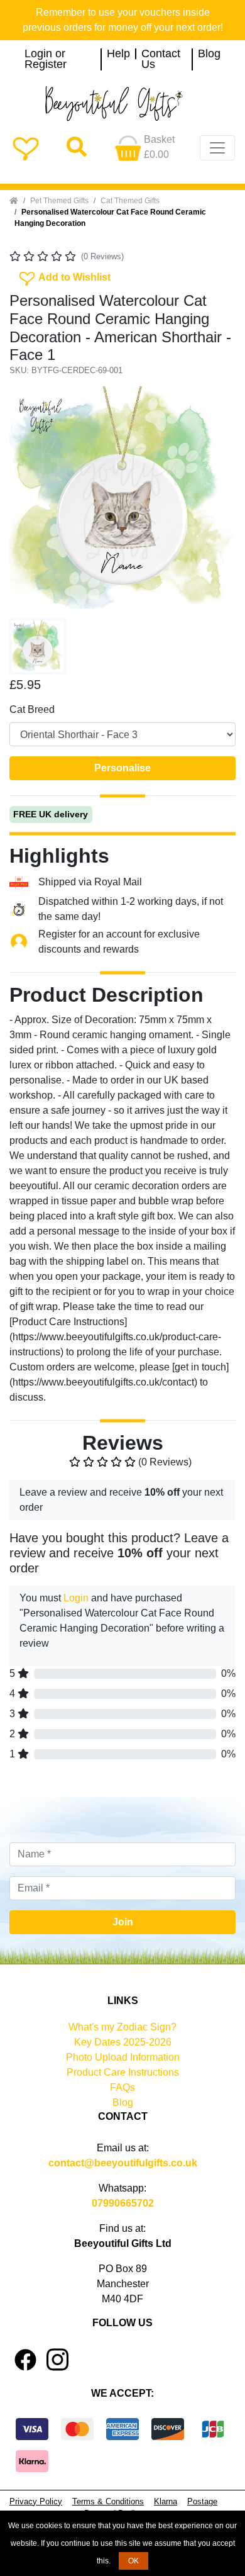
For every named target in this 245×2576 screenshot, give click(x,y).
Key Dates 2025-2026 (123, 2042)
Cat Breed (32, 709)
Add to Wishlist (64, 276)
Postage (202, 2501)
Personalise (122, 768)
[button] (26, 500)
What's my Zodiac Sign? (122, 2027)
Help (118, 54)
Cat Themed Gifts (130, 201)
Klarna (166, 2501)
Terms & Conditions (108, 2501)
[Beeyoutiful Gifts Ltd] (122, 104)
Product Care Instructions (123, 2072)
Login (76, 1598)
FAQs (122, 2087)
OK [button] (133, 2561)
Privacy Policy (36, 2501)
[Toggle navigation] (217, 148)
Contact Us (161, 59)
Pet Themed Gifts (59, 201)
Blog (209, 54)
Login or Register (46, 59)
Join (123, 1922)
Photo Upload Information (123, 2057)
